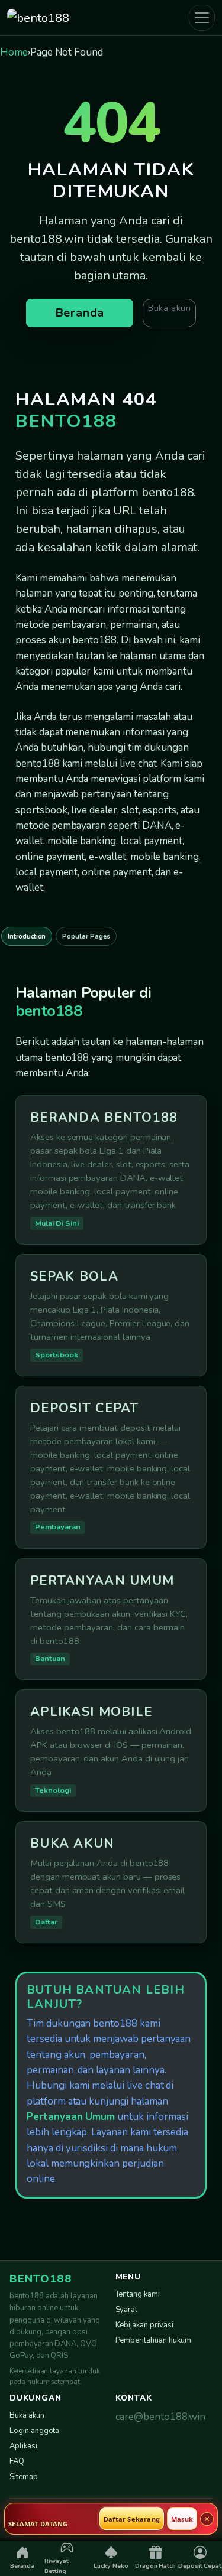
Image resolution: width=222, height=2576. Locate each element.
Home (14, 52)
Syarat (127, 2310)
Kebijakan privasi (144, 2325)
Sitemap (24, 2477)
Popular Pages (86, 937)
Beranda (80, 313)
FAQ (17, 2461)
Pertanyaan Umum (71, 2117)
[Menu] (202, 18)
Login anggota (34, 2431)
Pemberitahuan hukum (153, 2340)
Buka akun (169, 308)
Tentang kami (138, 2294)
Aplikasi (23, 2446)
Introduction (27, 937)
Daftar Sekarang (132, 2519)
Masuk (182, 2519)
